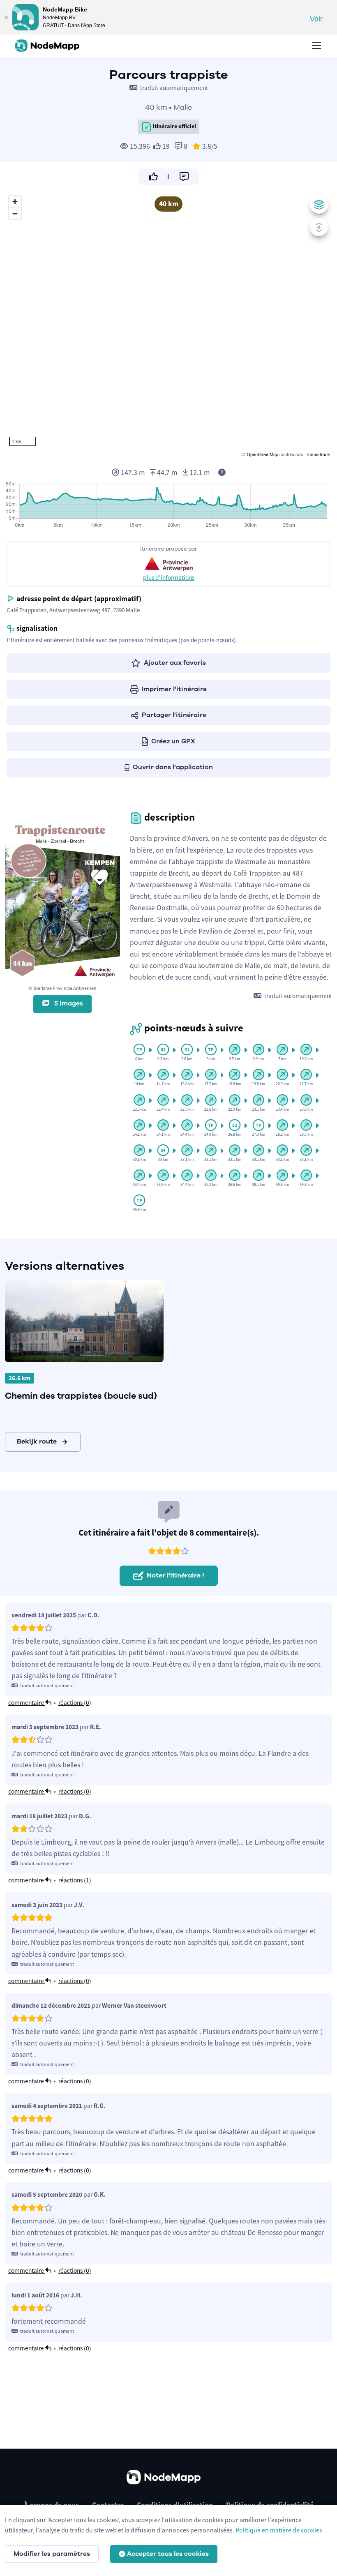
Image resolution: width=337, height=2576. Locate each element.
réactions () (75, 1703)
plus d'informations (169, 578)
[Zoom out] (15, 213)
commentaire (27, 1703)
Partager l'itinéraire (174, 715)
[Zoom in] (15, 202)
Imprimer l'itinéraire (174, 689)
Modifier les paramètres (52, 2554)
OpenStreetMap (262, 454)
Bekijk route (37, 1441)
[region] (168, 325)
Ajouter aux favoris (175, 663)
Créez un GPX (173, 741)
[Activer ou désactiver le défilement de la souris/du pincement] (319, 227)
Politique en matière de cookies (279, 2530)
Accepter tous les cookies (168, 2554)
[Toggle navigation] (316, 46)
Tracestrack (318, 454)
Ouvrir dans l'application (173, 767)
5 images (68, 1003)
